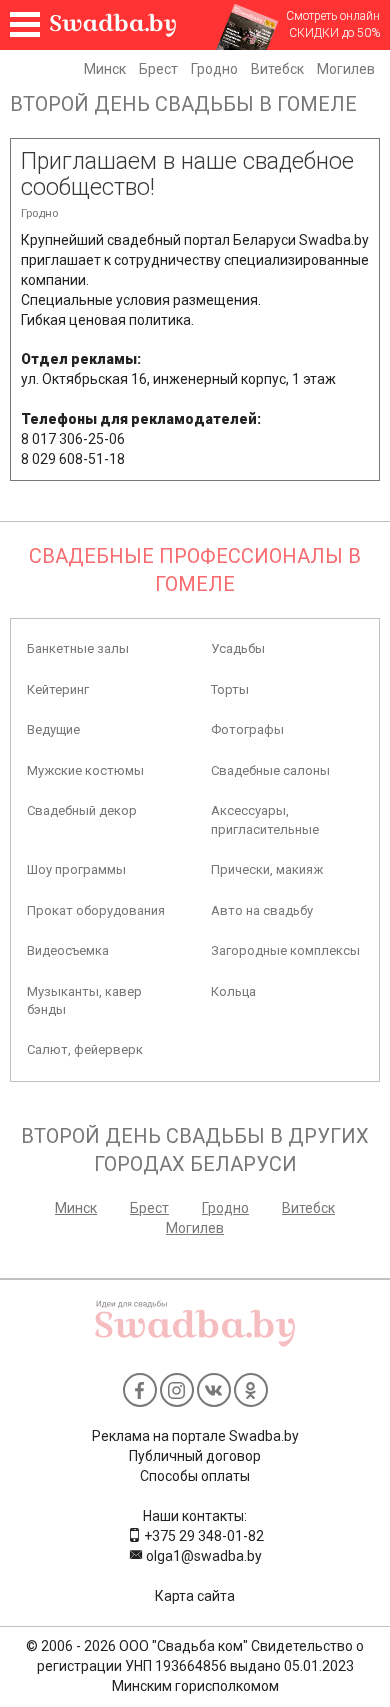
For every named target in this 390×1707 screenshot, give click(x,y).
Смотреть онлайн (333, 16)
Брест (158, 69)
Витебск (277, 69)
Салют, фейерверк (85, 1049)
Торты (230, 689)
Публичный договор (195, 1456)
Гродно (214, 69)
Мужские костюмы (85, 770)
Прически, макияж (267, 869)
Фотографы (247, 729)
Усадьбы (238, 648)
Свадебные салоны (270, 770)
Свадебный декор (82, 810)
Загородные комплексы (285, 950)
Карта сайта (195, 1596)
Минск (105, 69)
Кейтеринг (58, 689)
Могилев (346, 69)
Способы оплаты (195, 1476)
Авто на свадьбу (262, 910)
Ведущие (53, 729)
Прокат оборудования (96, 910)
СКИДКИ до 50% (334, 33)
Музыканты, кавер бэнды (84, 1000)
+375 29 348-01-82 (202, 1536)
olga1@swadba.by (202, 1556)
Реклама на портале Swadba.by (195, 1436)
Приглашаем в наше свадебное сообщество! (187, 174)
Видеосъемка (68, 950)
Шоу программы (76, 869)
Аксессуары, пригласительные (265, 819)
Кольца (233, 991)
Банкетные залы (78, 648)
